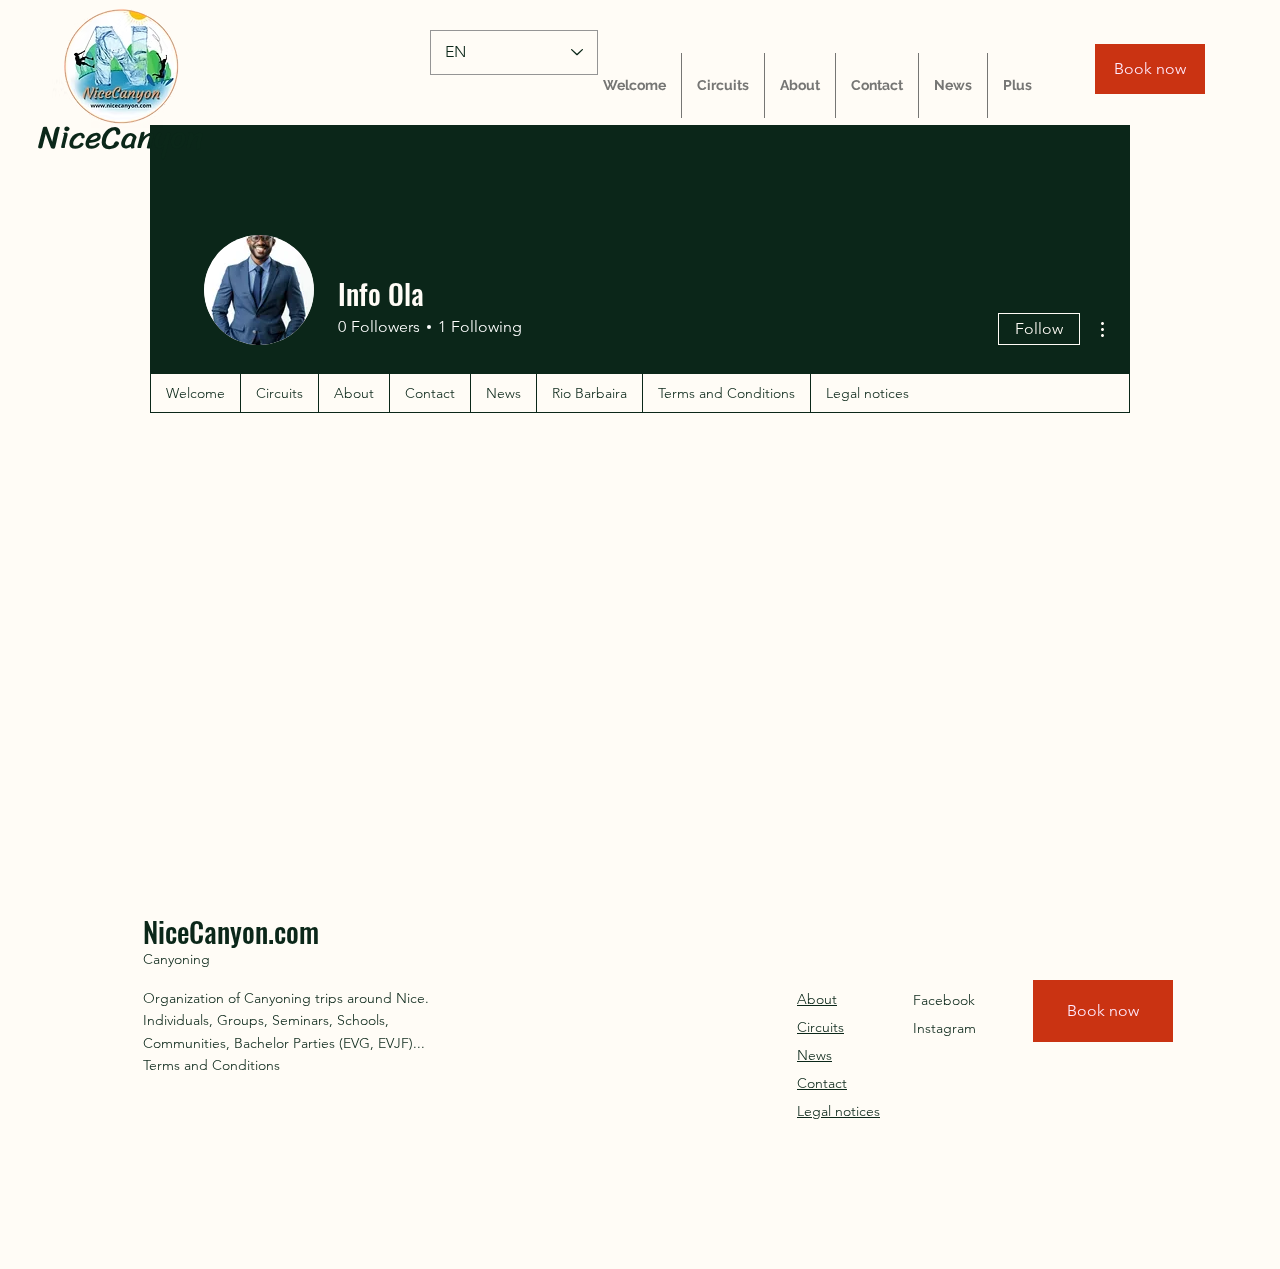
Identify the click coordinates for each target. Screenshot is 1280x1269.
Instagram (944, 1028)
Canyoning (176, 959)
